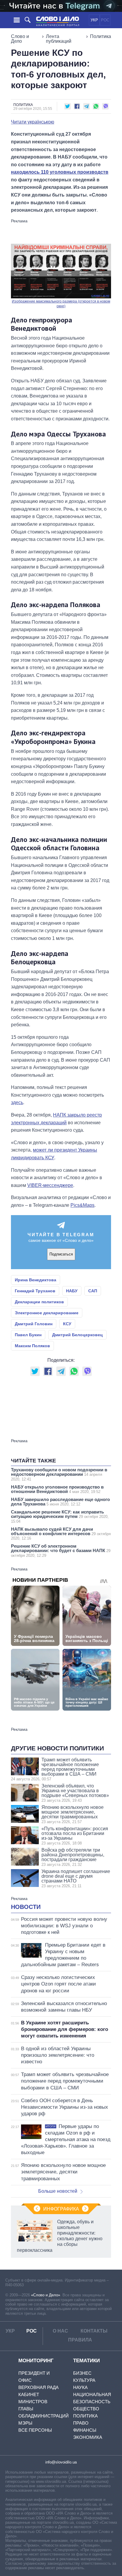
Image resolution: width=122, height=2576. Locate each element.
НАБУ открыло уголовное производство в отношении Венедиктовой (57, 1489)
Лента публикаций (59, 39)
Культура (84, 2380)
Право (81, 2423)
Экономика (88, 2437)
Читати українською (33, 122)
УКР (94, 20)
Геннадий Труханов (35, 1291)
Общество (86, 2409)
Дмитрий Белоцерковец (77, 1335)
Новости (26, 1907)
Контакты (94, 2331)
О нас (60, 2331)
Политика (101, 36)
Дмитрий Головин (34, 1324)
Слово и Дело (20, 39)
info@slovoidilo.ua (61, 2462)
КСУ (67, 1324)
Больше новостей (58, 2191)
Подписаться (61, 1254)
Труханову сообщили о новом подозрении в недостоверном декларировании (59, 1474)
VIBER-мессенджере (50, 1185)
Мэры (25, 2423)
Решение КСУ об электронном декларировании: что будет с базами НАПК (61, 1551)
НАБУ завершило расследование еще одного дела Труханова (60, 1502)
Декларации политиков (39, 1302)
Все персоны (35, 2430)
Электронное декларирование (47, 1313)
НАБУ (72, 1291)
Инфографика (61, 2209)
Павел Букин (28, 1335)
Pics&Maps (82, 1205)
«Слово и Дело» (46, 2295)
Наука (80, 2387)
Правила (80, 2340)
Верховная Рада (38, 2387)
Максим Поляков (32, 1346)
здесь (17, 1102)
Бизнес (82, 2373)
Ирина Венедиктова (36, 1280)
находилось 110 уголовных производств (60, 172)
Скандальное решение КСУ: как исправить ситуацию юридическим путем (60, 1516)
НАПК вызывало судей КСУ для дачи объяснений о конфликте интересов (61, 1534)
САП (93, 1291)
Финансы (85, 2430)
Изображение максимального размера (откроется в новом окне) (61, 304)
